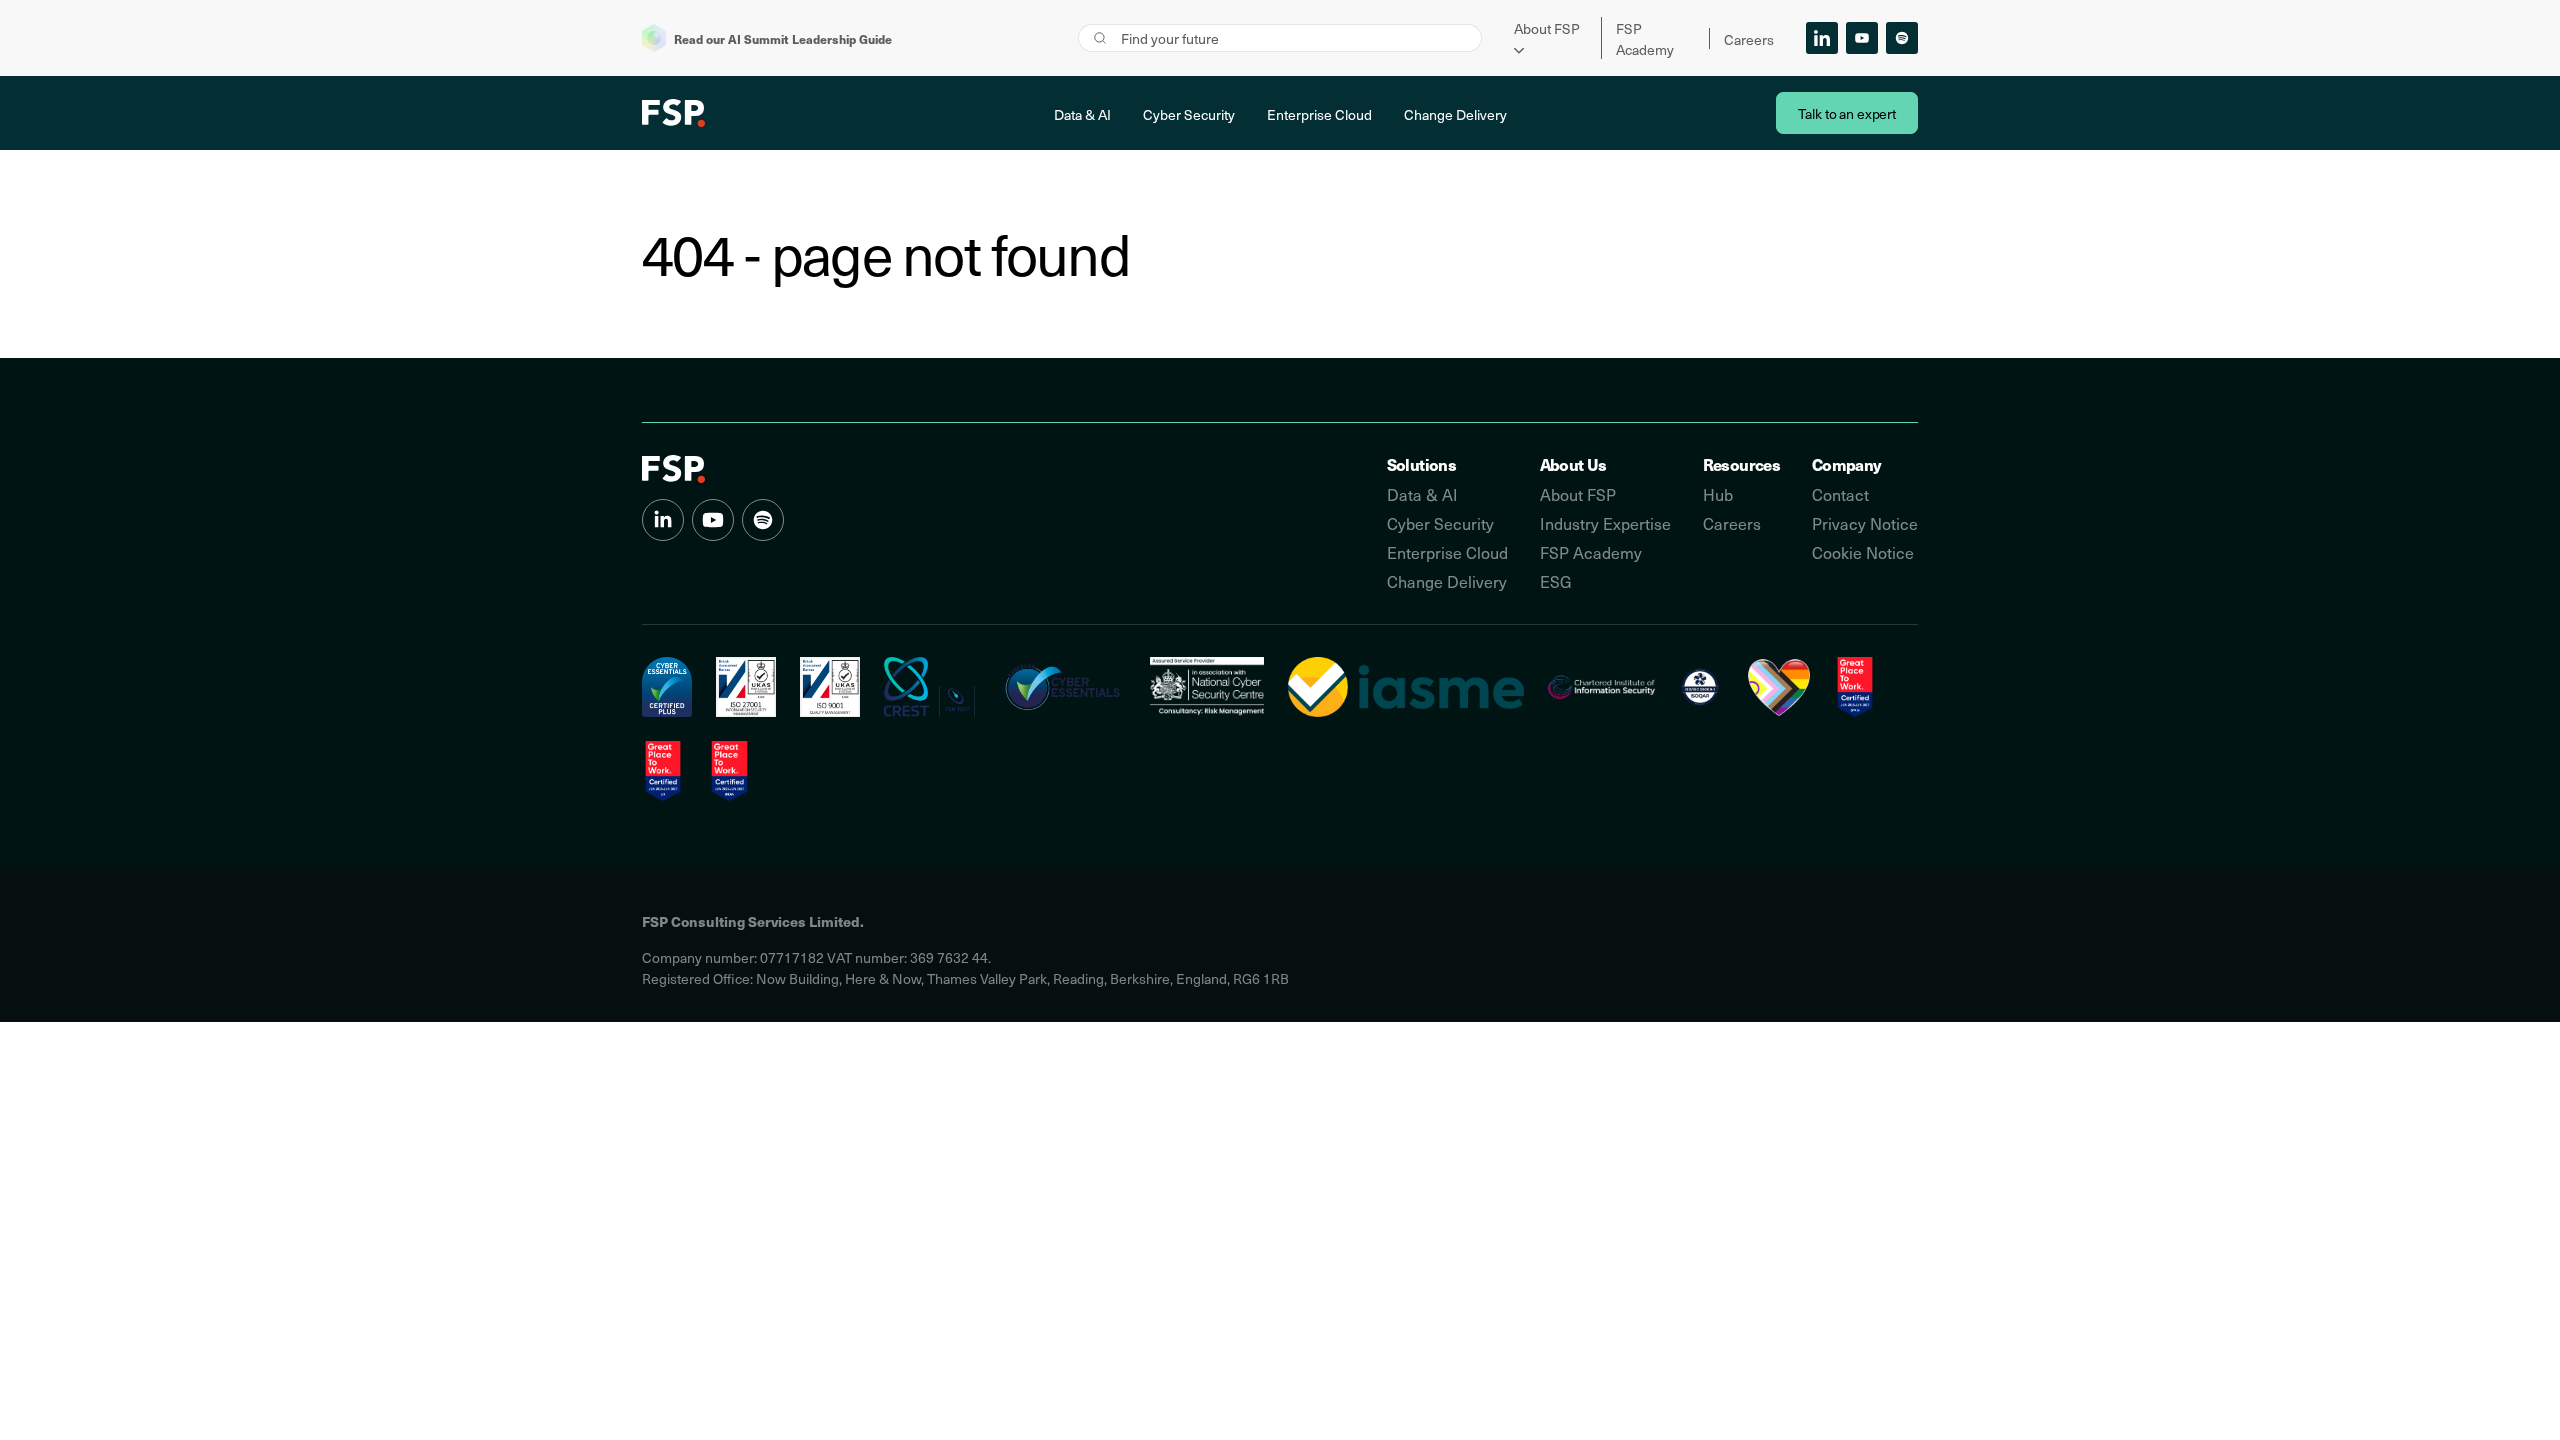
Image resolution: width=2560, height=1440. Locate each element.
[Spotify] (1902, 38)
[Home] (673, 469)
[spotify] (763, 520)
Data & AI (1082, 114)
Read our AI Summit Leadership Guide (783, 38)
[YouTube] (1862, 38)
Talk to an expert (1847, 113)
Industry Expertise (1605, 523)
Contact (1840, 494)
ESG (1556, 581)
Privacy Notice (1865, 523)
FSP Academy (1591, 552)
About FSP (1547, 28)
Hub (1718, 494)
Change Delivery (1455, 114)
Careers (1749, 39)
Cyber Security (1189, 114)
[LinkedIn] (1822, 38)
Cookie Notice (1863, 552)
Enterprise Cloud (1319, 114)
